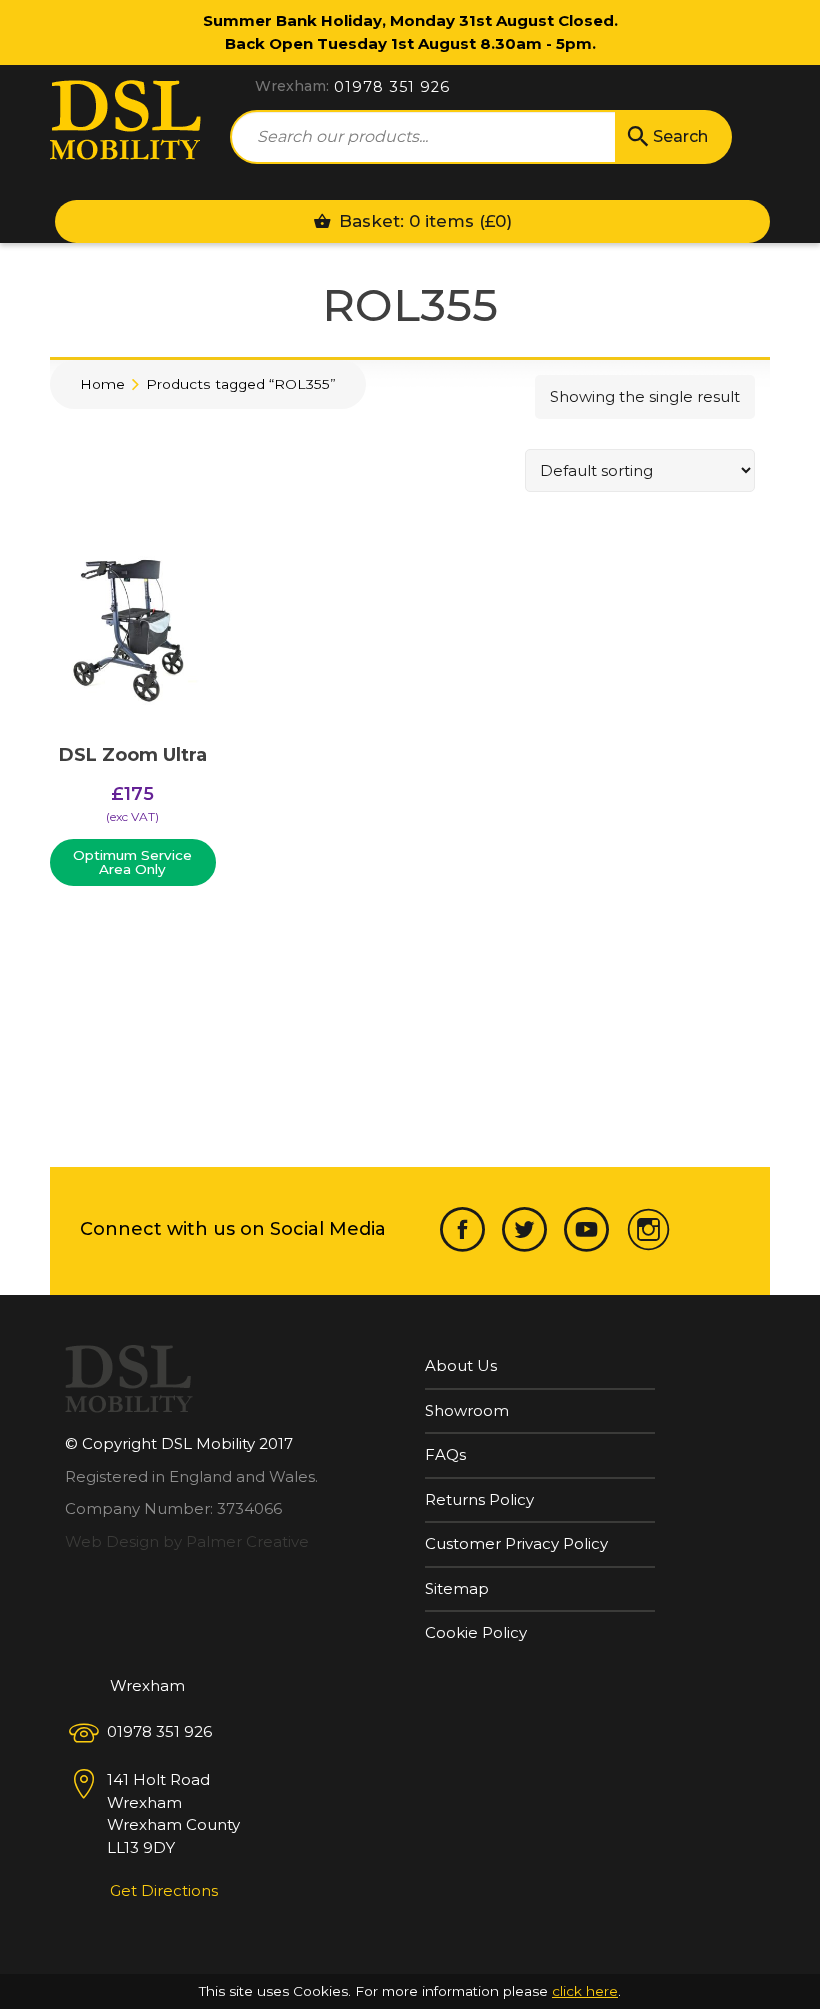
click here (585, 1991)
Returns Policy (479, 1499)
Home (102, 384)
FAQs (445, 1454)
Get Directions (164, 1890)
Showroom (467, 1410)
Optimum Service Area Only (132, 862)
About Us (461, 1365)
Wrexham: (292, 86)
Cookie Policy (476, 1632)
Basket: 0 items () (423, 221)
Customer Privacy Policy (516, 1543)
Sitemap (457, 1588)
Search (680, 136)
